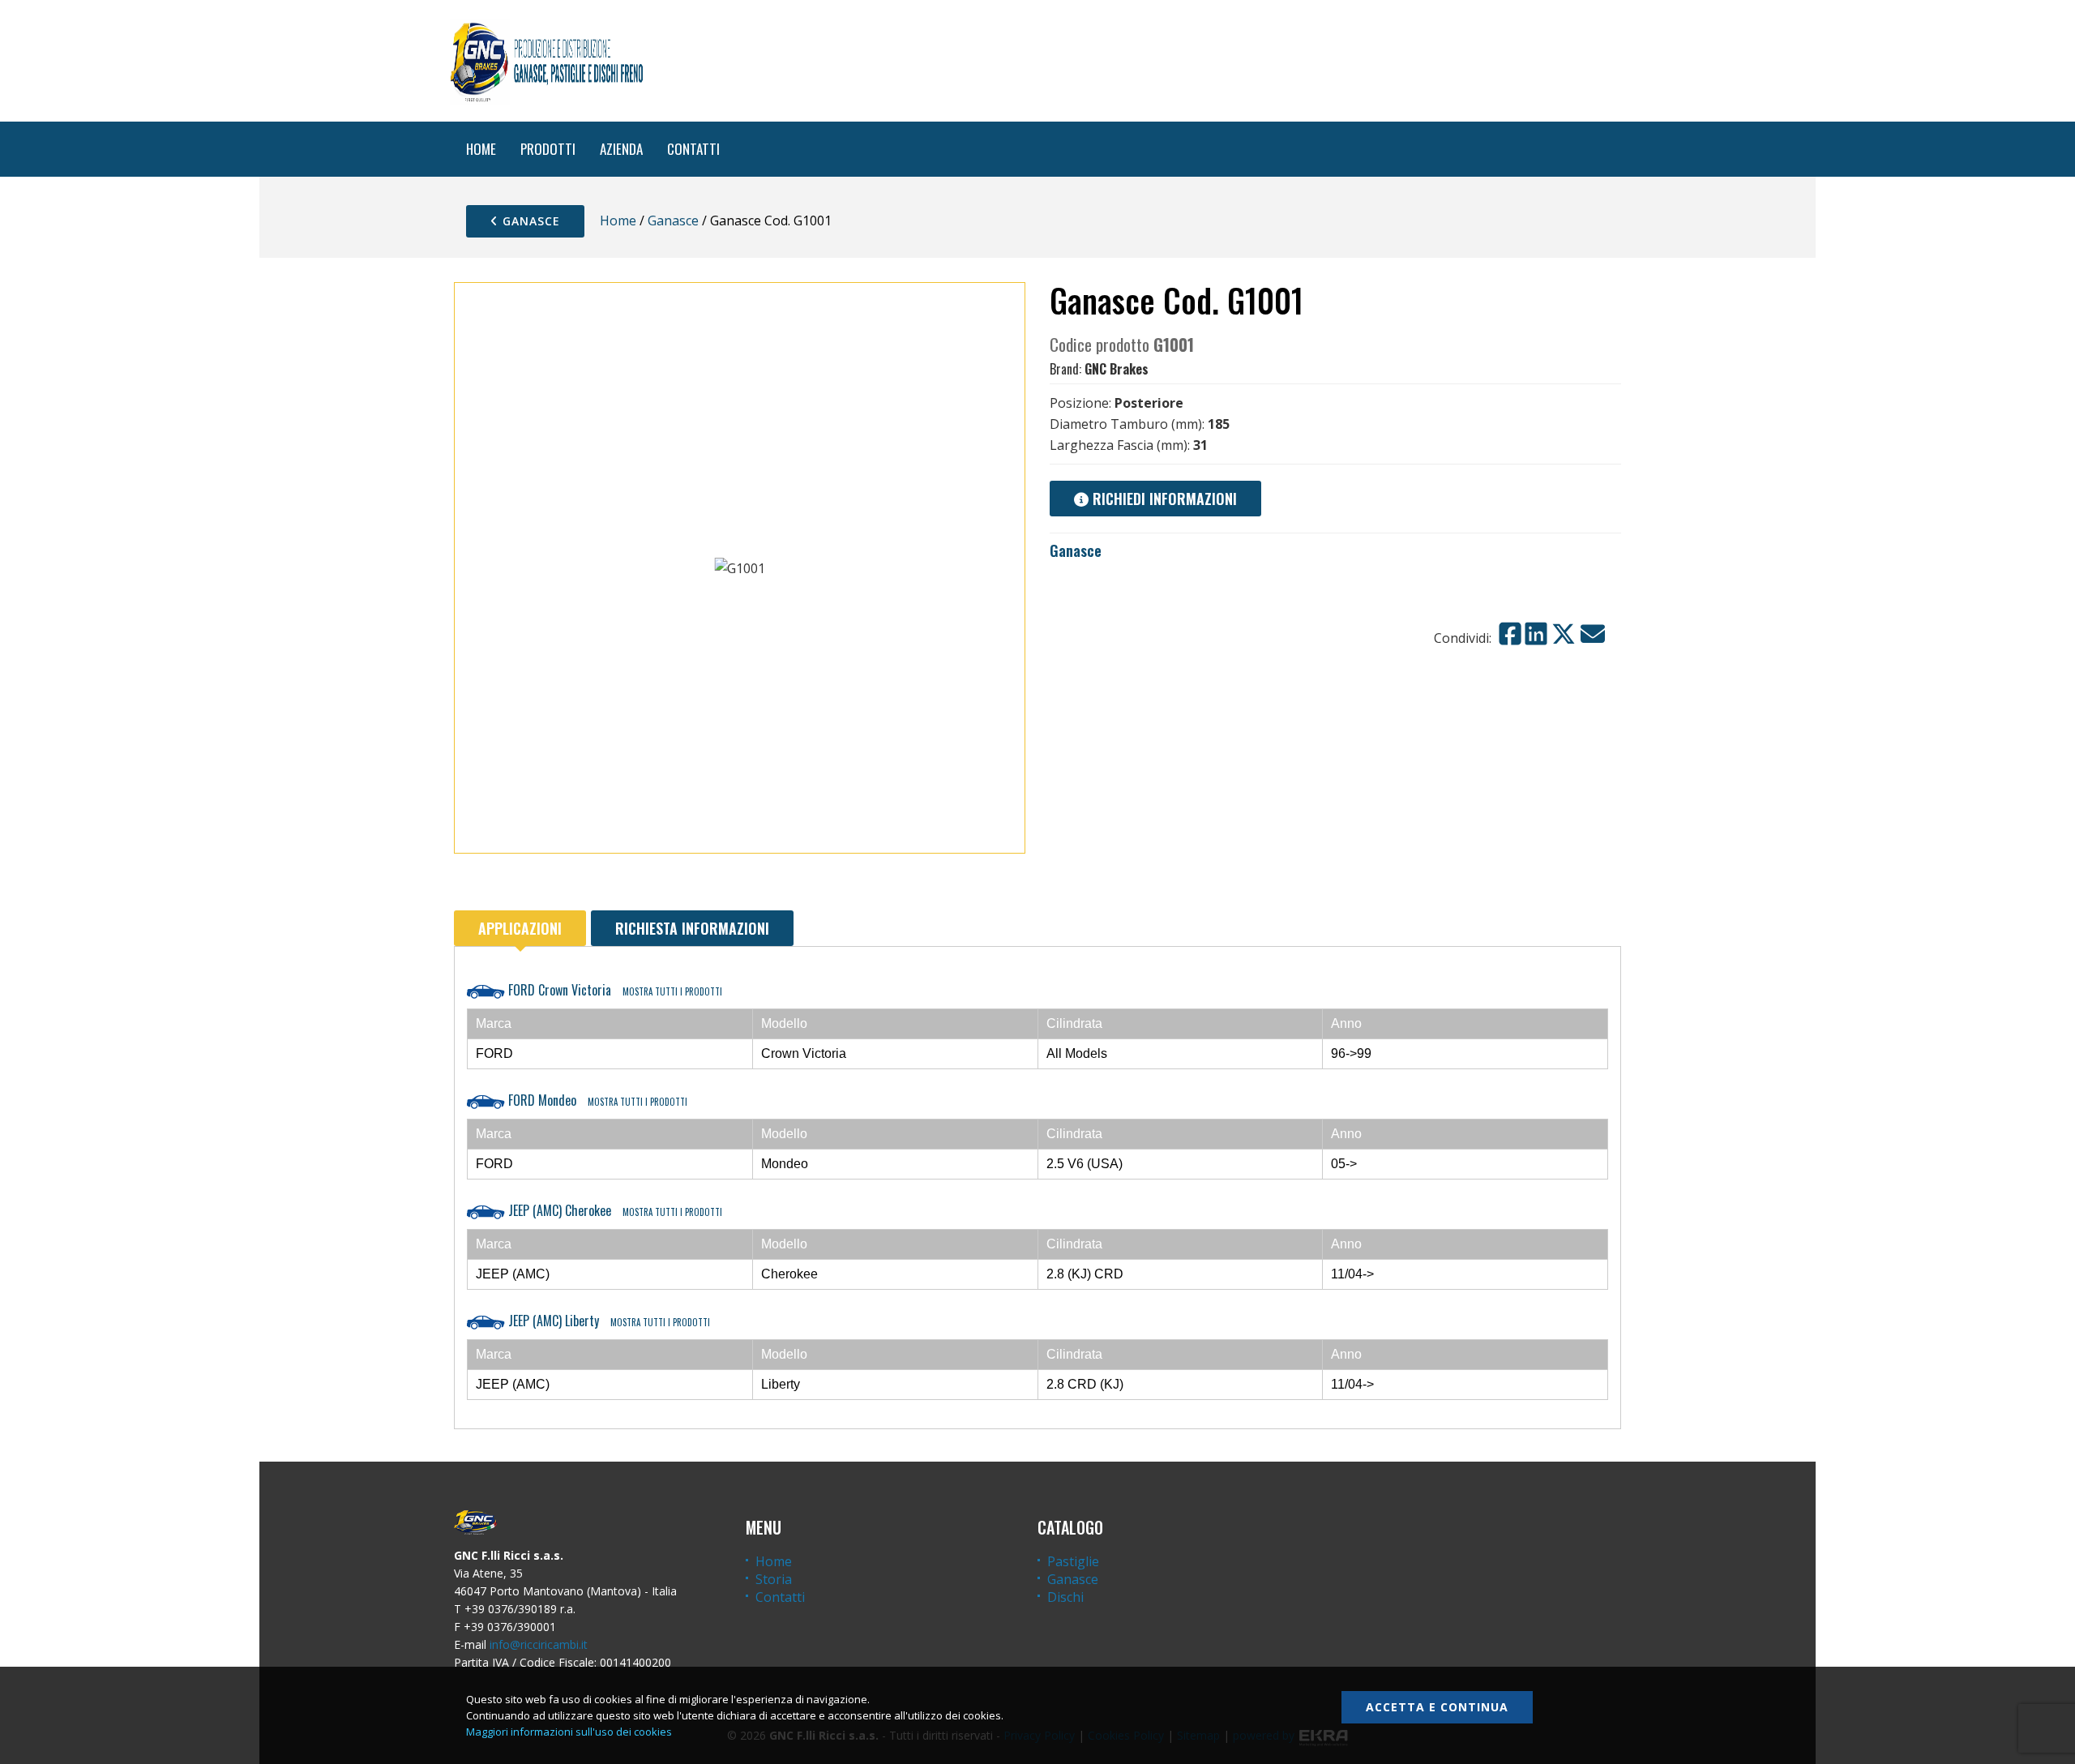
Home (618, 220)
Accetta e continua (1437, 1707)
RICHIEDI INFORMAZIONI (1163, 499)
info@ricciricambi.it (539, 1644)
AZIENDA (621, 149)
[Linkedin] (1536, 634)
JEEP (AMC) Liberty (608, 1321)
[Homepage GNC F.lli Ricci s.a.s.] (546, 61)
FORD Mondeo (596, 1100)
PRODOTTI (548, 149)
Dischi (1065, 1597)
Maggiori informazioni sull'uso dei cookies (569, 1732)
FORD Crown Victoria (614, 990)
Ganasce (529, 221)
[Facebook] (1510, 634)
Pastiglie (1073, 1561)
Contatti (780, 1597)
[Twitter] (1564, 634)
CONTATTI (693, 149)
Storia (774, 1579)
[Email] (1593, 634)
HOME (481, 149)
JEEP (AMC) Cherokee (614, 1210)
